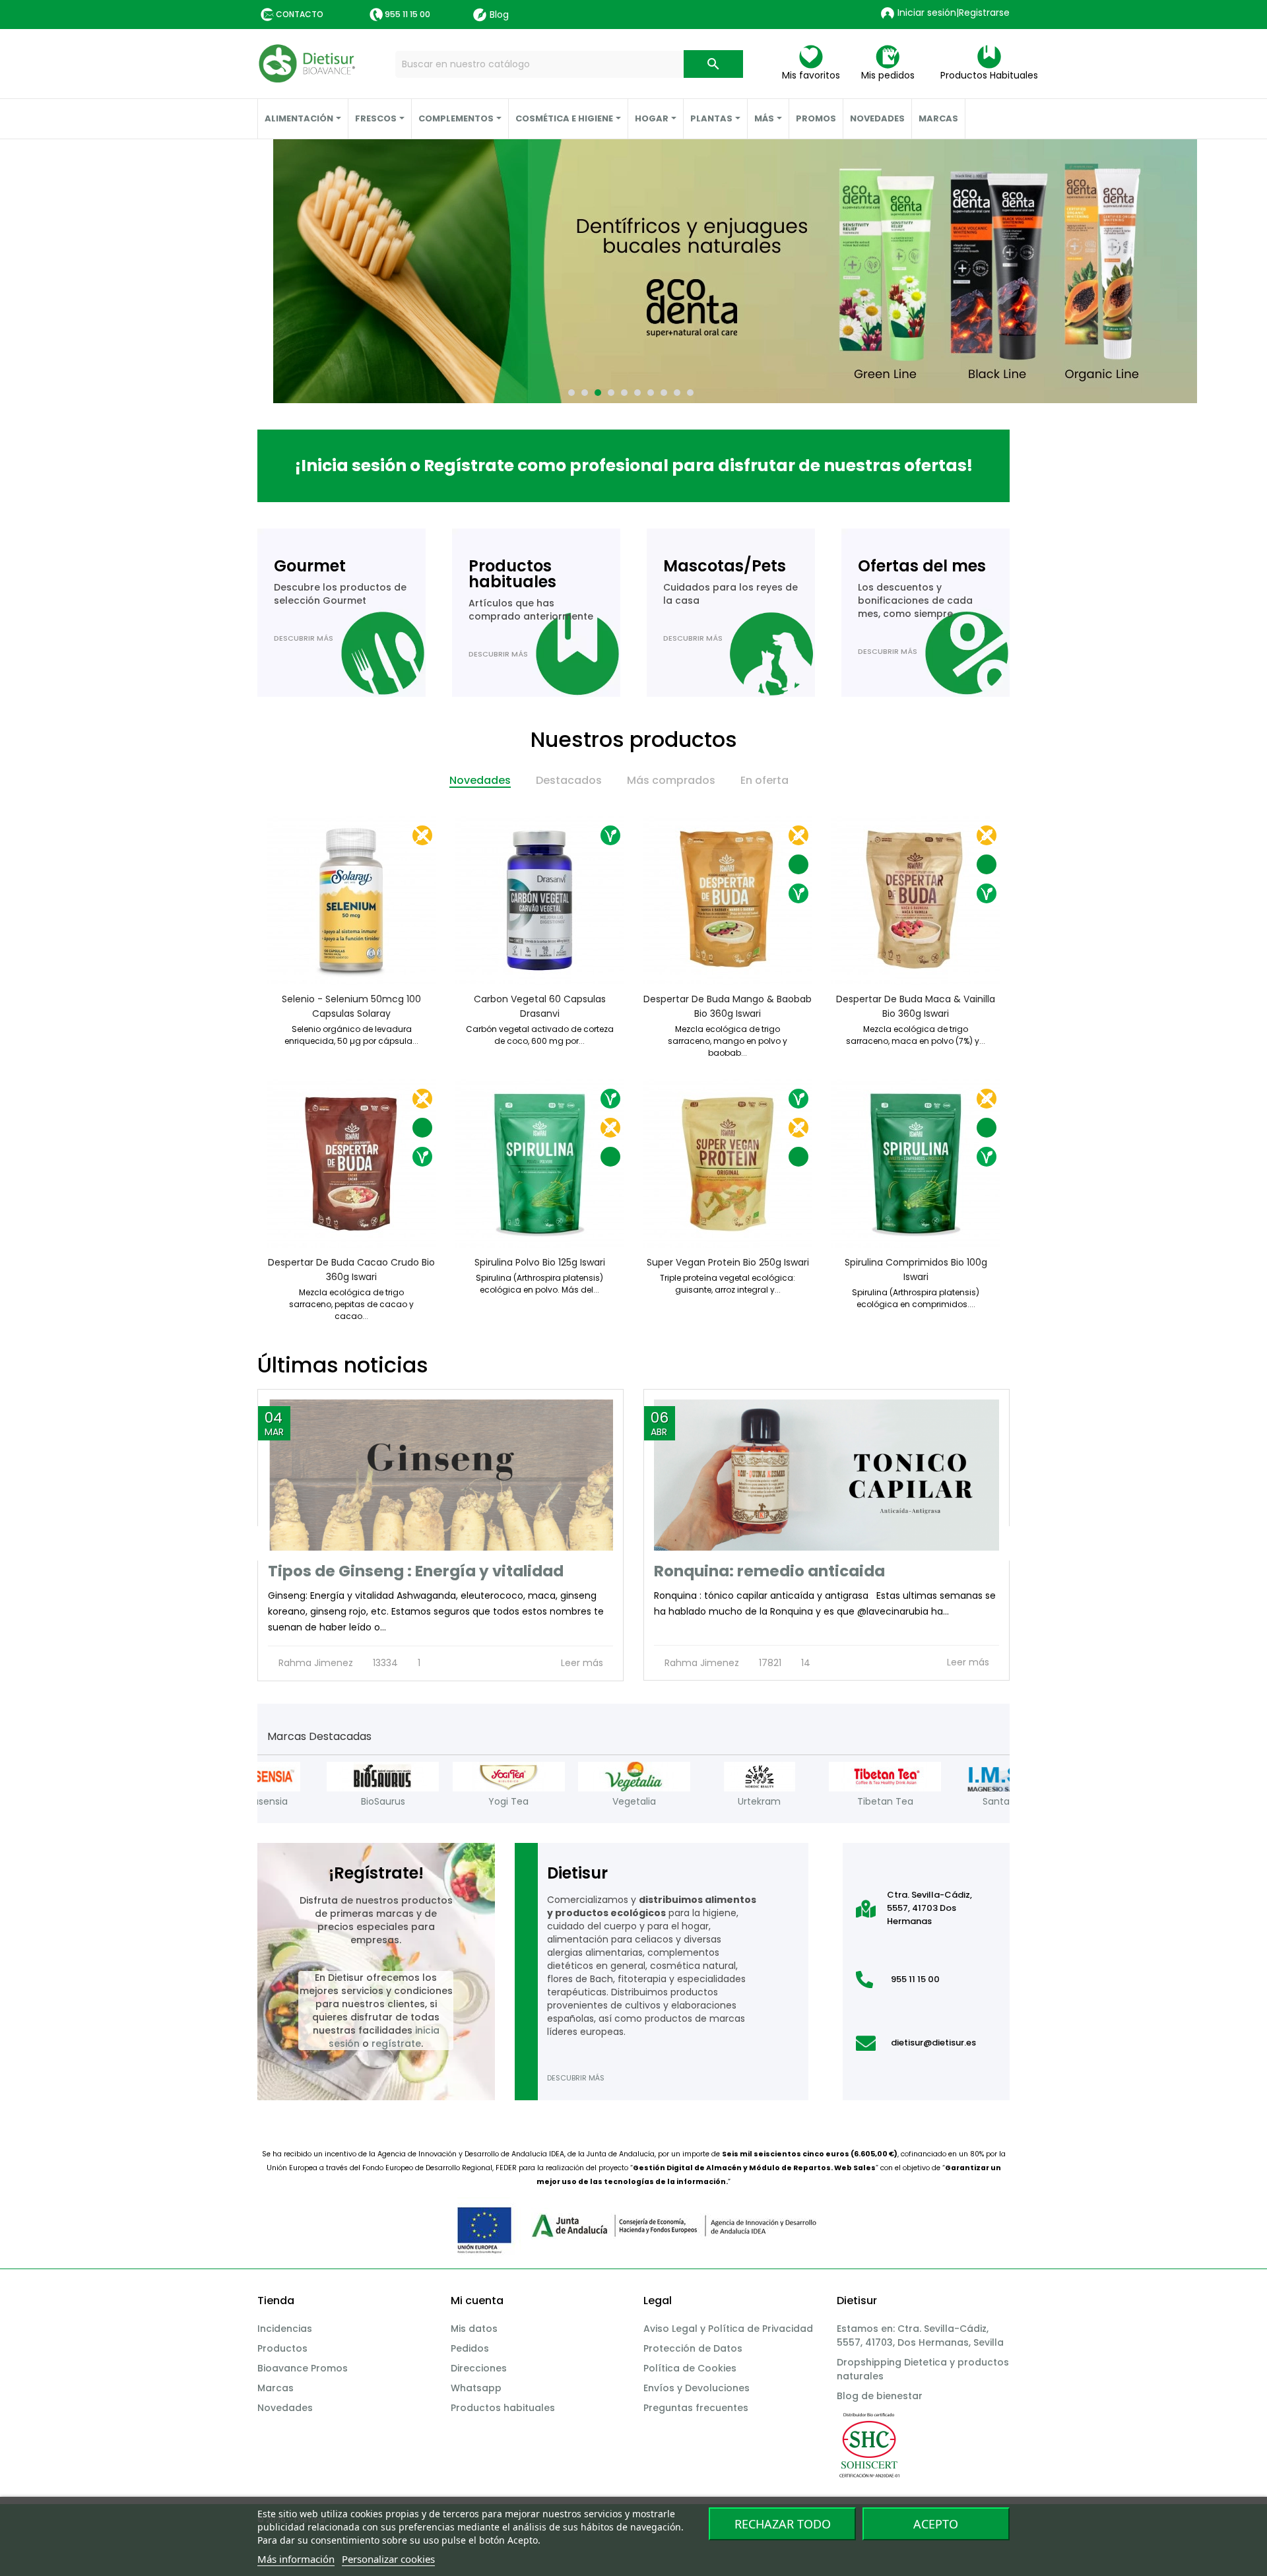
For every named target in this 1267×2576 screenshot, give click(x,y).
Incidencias (285, 2329)
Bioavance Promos (303, 2368)
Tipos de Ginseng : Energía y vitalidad (416, 1571)
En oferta (764, 780)
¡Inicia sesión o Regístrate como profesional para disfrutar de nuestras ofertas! (634, 466)
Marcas (276, 2388)
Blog (499, 15)
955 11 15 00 (407, 14)
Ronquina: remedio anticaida (769, 1571)
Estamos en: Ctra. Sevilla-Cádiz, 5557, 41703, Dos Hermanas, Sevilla (920, 2335)
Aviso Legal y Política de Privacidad (728, 2329)
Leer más (583, 1663)
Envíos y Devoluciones (697, 2388)
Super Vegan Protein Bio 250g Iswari (728, 1262)
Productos (282, 2348)
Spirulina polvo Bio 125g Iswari (540, 1262)
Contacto (300, 14)
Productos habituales (503, 2408)
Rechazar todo (783, 2524)
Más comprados (671, 780)
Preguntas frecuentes (696, 2408)
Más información (296, 2559)
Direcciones (479, 2368)
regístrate (396, 2044)
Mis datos (474, 2329)
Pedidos (470, 2348)
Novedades (480, 780)
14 (804, 1663)
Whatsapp (476, 2388)
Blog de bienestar (880, 2396)
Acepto (936, 2524)
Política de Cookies (690, 2368)
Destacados (569, 780)
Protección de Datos (693, 2348)
